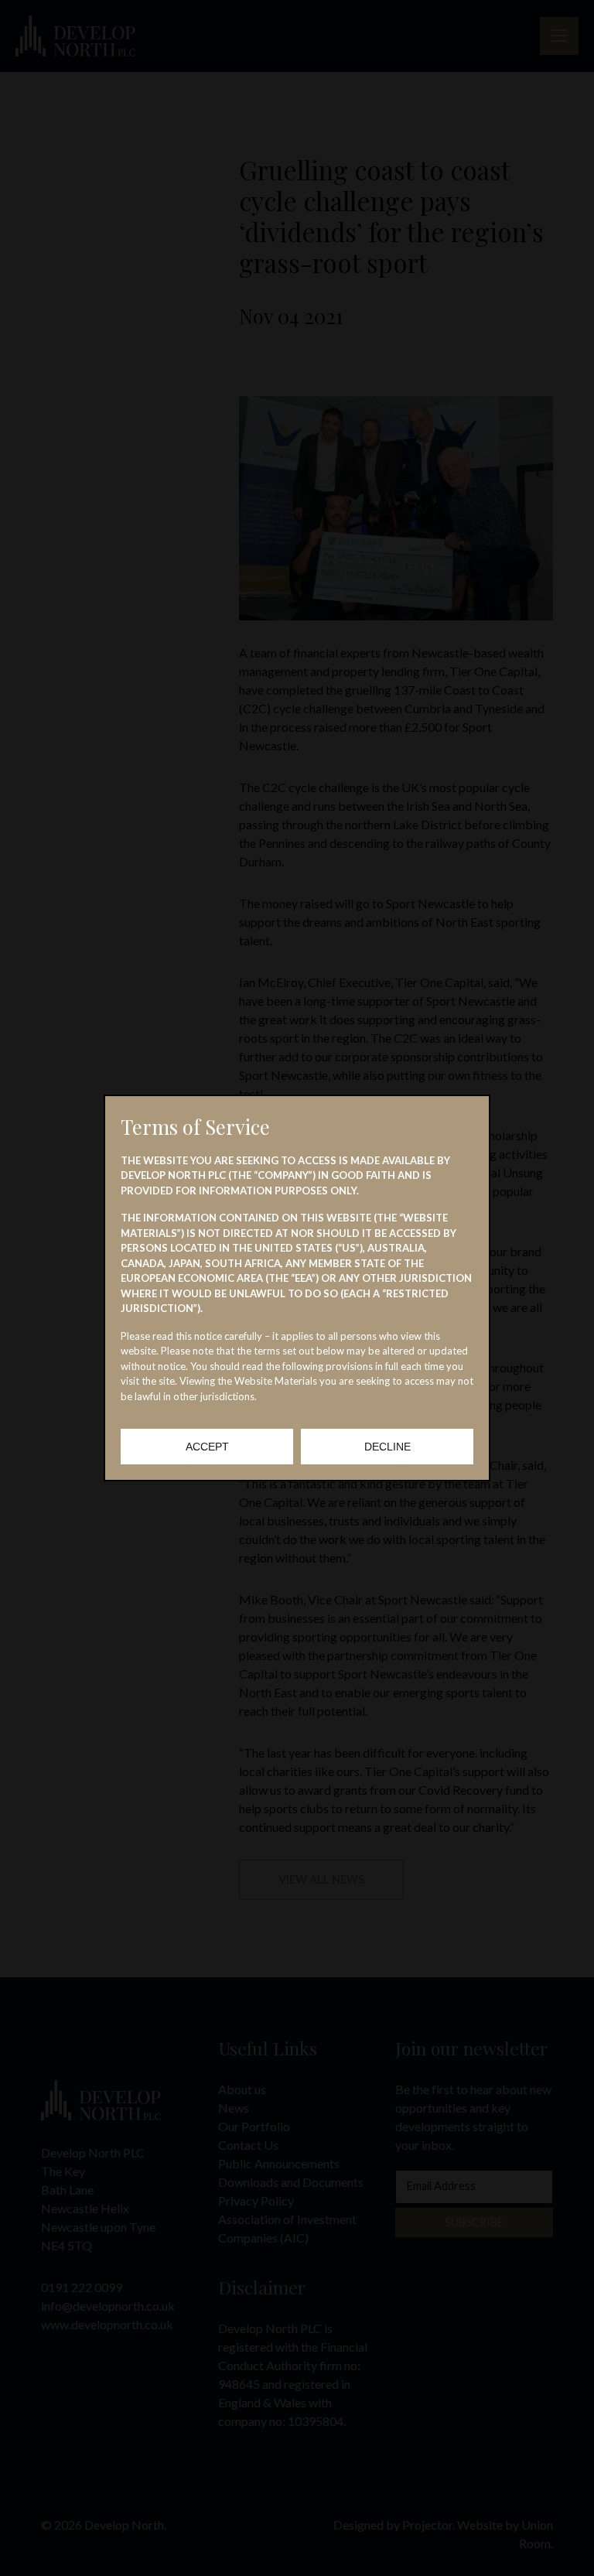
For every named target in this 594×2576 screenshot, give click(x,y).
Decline (387, 1447)
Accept (207, 1447)
